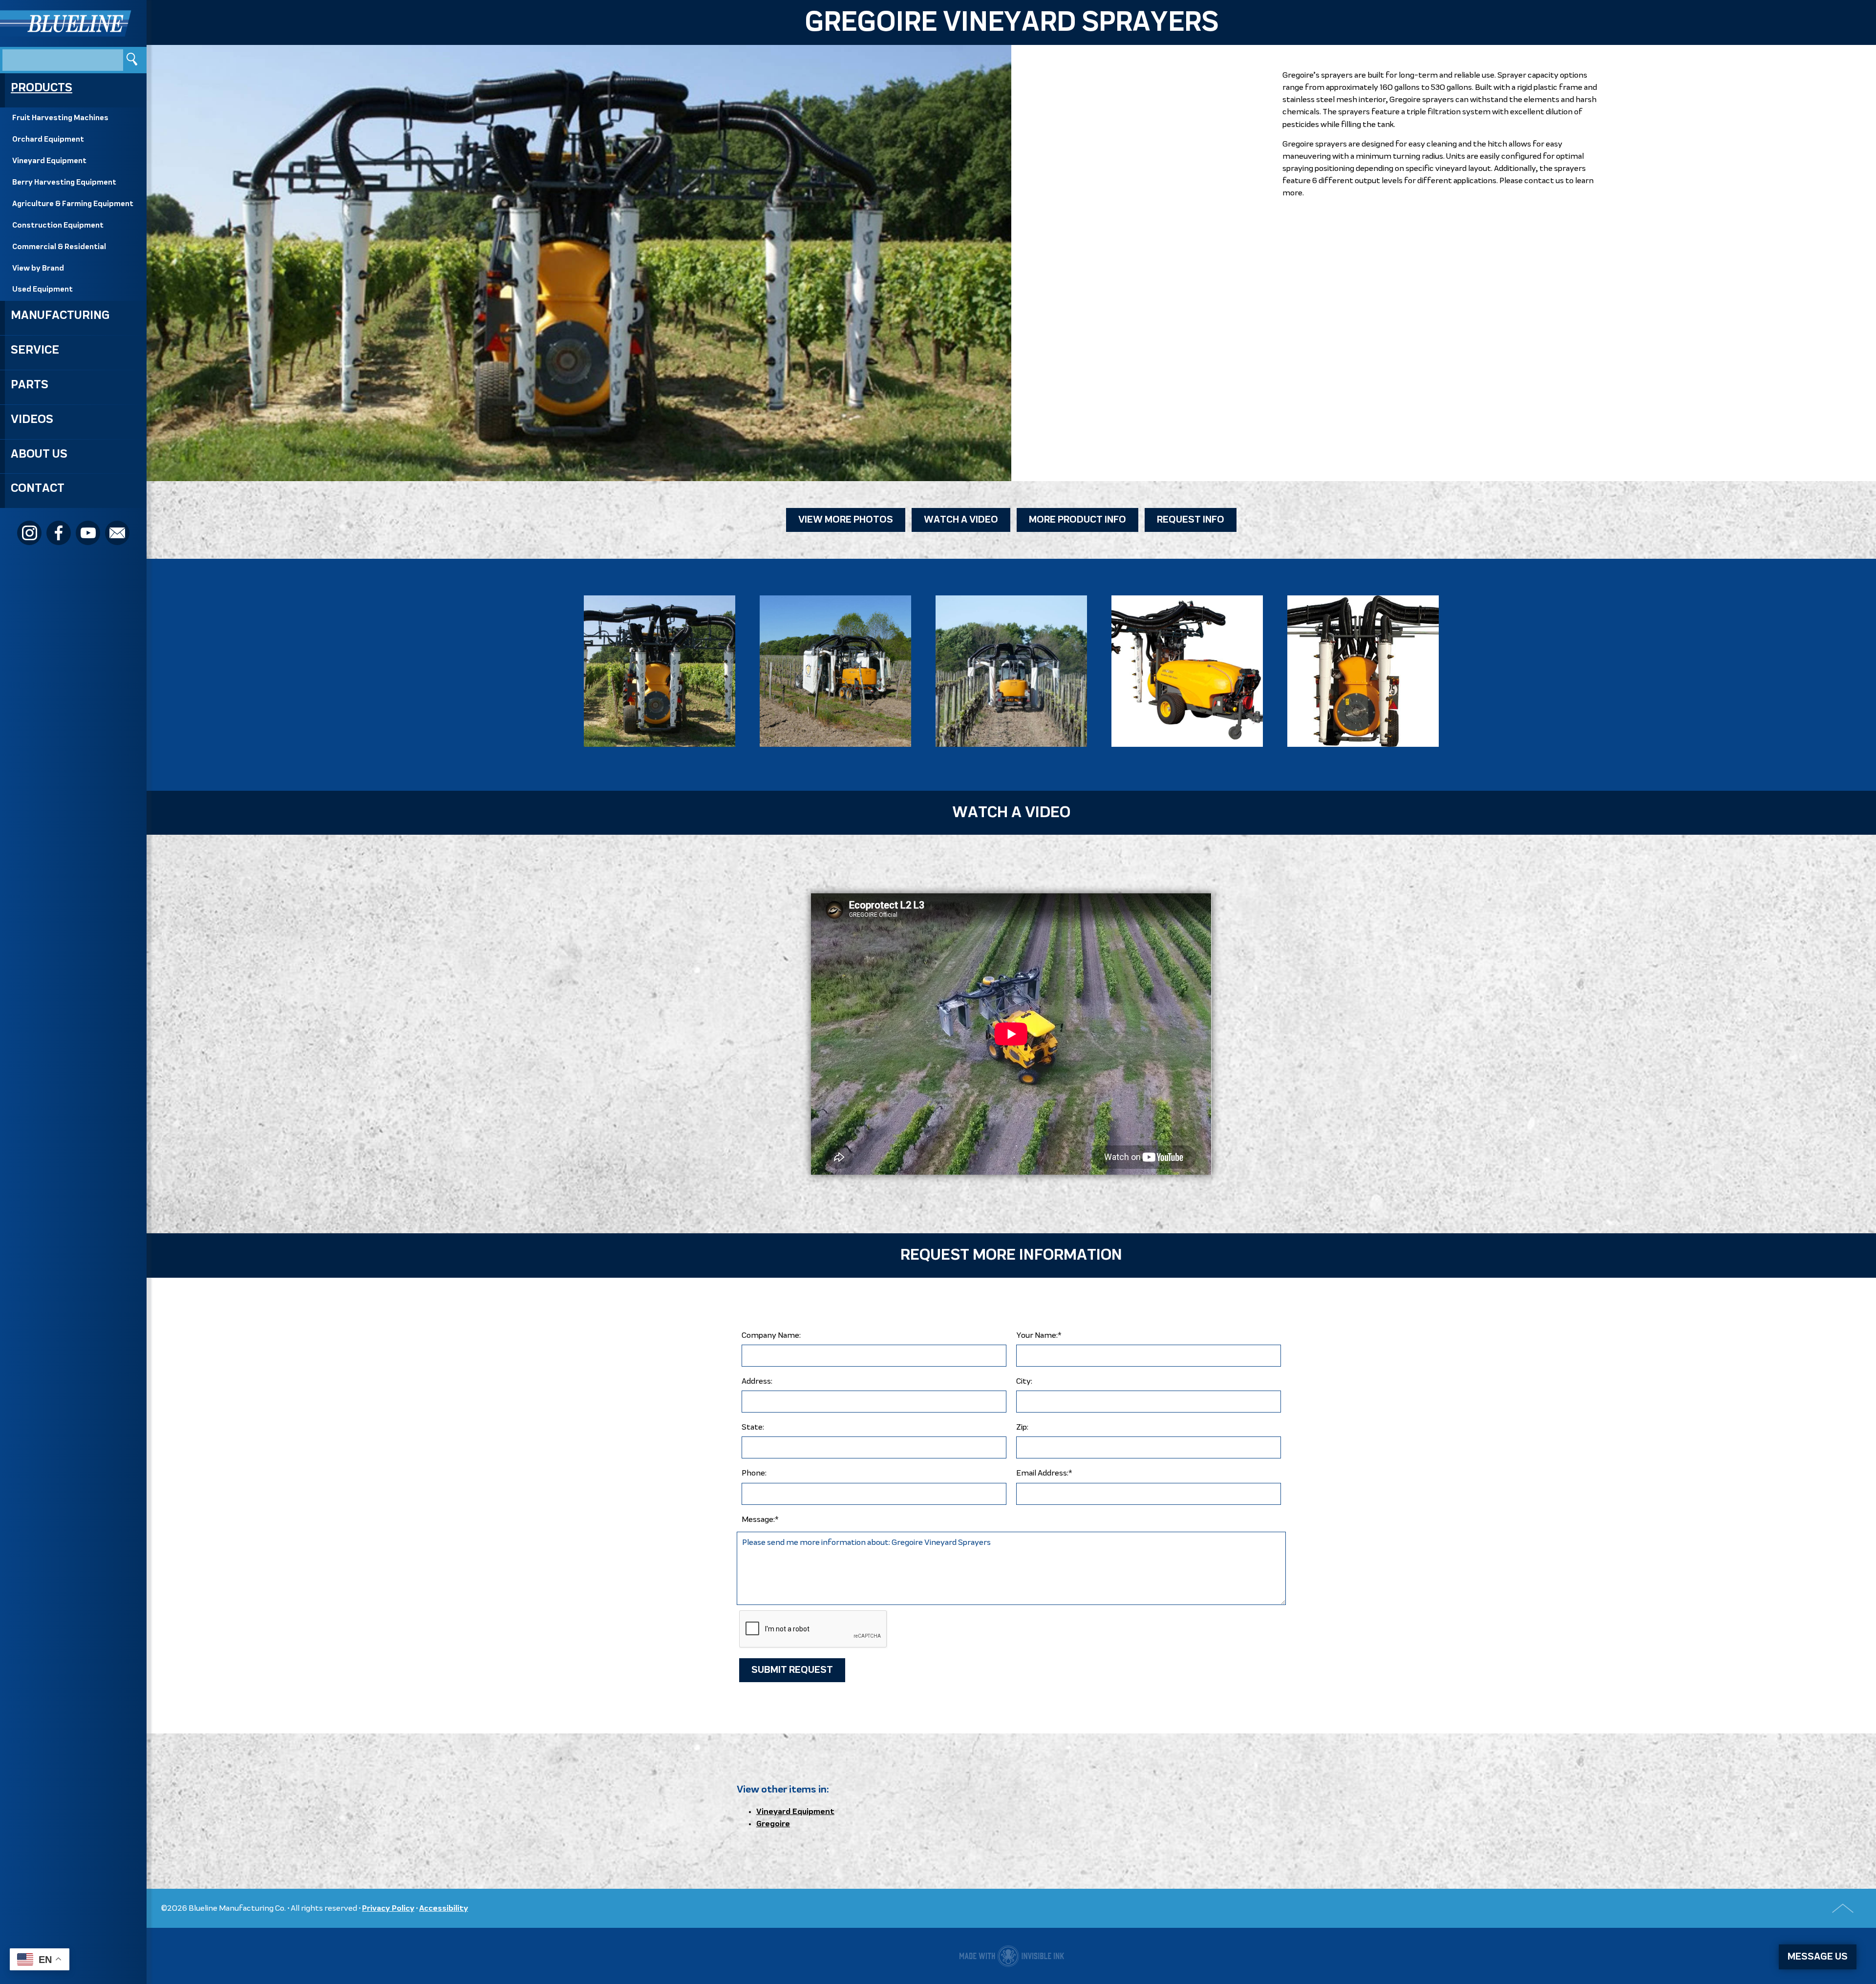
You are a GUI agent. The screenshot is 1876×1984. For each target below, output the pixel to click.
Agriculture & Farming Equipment (73, 204)
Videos (32, 420)
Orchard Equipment (48, 140)
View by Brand (38, 269)
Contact (38, 488)
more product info (1077, 520)
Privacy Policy (388, 1909)
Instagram (29, 533)
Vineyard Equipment (49, 161)
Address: (757, 1382)
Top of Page (1843, 1908)
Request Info (1191, 520)
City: (1024, 1382)
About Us (39, 454)
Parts (30, 385)
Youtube (88, 533)
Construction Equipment (58, 226)
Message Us (1818, 1957)
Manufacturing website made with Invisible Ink (1012, 1956)
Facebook (59, 533)
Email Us (117, 533)
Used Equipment (43, 290)
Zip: (1022, 1427)
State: (753, 1427)
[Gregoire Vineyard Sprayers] (660, 671)
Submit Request (792, 1670)
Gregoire (773, 1824)
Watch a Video (961, 520)
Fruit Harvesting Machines (60, 118)
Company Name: (771, 1336)
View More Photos (846, 520)
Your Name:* (1039, 1336)
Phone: (754, 1473)
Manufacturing (60, 316)
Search (133, 60)
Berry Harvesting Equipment (64, 183)
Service (35, 350)
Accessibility (444, 1909)
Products (42, 88)
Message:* (760, 1520)
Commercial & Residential (59, 247)
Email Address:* (1044, 1473)
